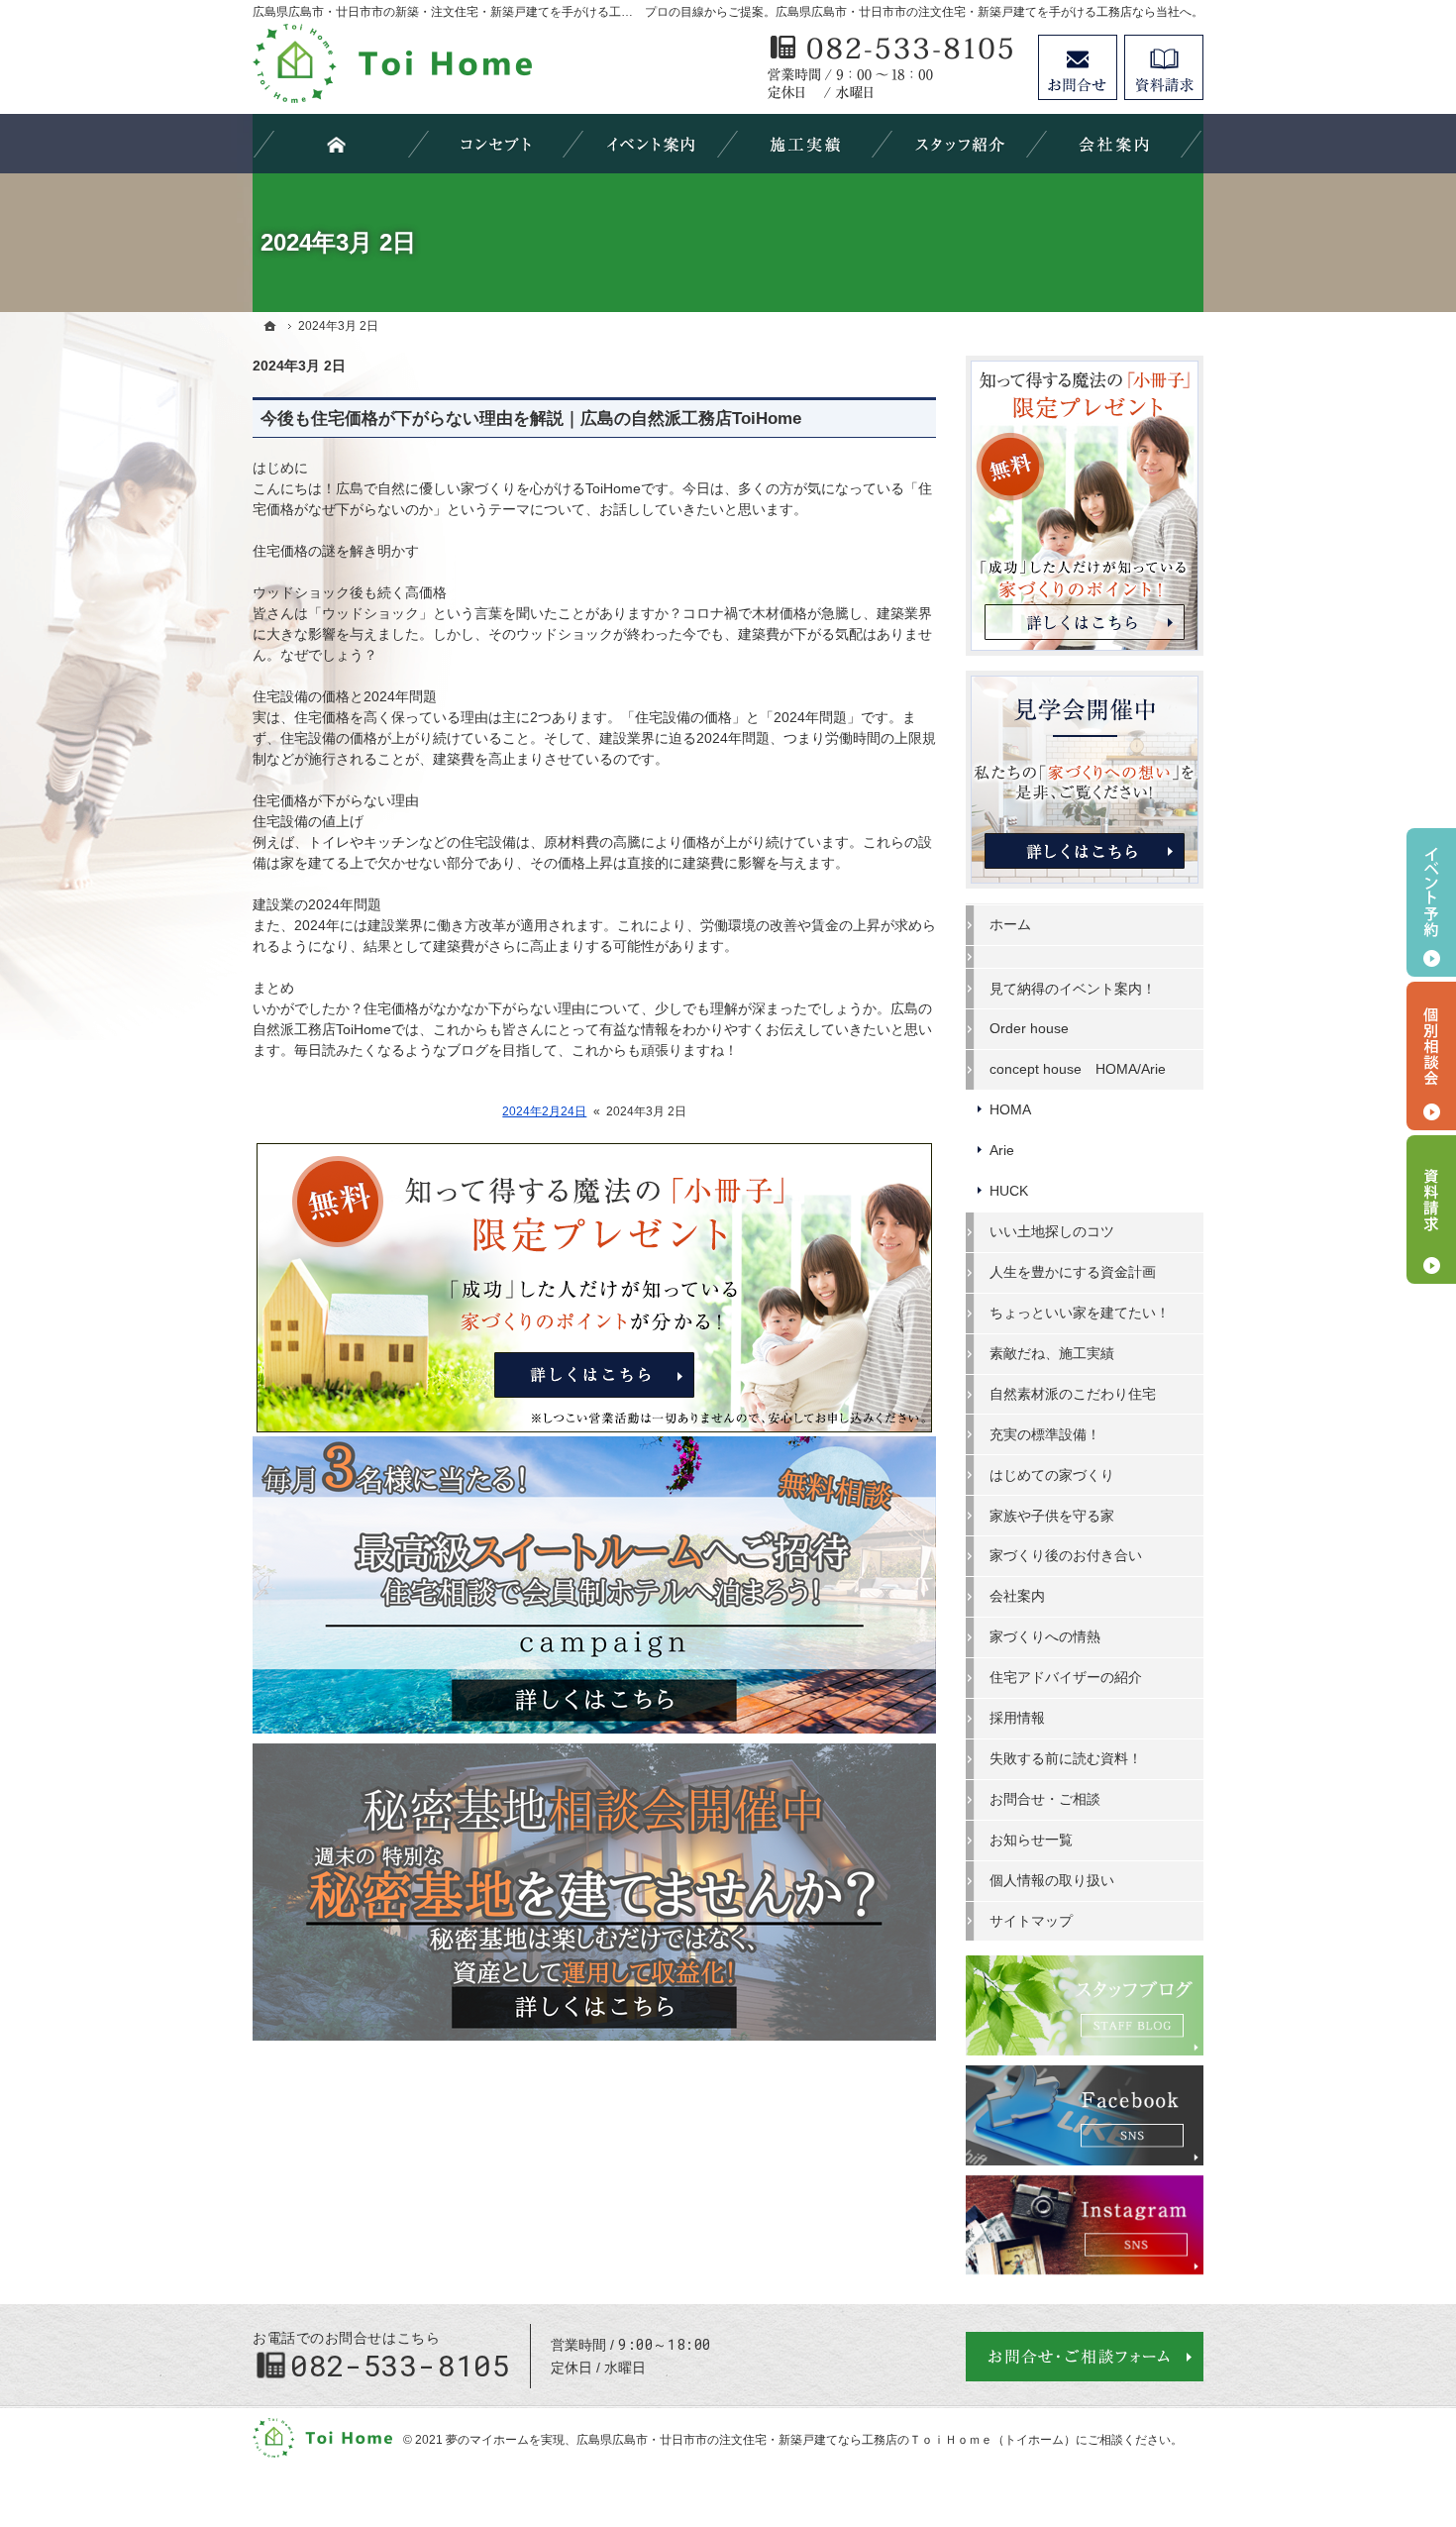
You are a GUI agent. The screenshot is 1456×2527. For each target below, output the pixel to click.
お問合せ (1078, 67)
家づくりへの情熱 (1045, 1636)
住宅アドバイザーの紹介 (1066, 1677)
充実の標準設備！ (1045, 1434)
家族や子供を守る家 (1052, 1516)
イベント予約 (1431, 902)
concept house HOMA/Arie (1078, 1069)
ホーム (1010, 924)
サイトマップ (1031, 1921)
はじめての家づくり (1052, 1475)
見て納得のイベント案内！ (1073, 989)
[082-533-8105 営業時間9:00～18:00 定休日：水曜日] (892, 67)
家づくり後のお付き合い (1066, 1555)
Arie (1002, 1150)
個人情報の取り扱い (1052, 1880)
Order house (1029, 1028)
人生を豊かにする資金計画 (1073, 1272)
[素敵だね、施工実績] (805, 144)
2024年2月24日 (544, 1111)
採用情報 (1017, 1718)
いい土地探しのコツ (1052, 1231)
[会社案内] (1114, 144)
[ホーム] (270, 326)
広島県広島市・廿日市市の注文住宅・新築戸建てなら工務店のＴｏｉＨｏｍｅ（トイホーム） (826, 2440)
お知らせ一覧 (1031, 1840)
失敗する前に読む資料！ (1066, 1758)
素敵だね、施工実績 (1052, 1353)
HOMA (1010, 1109)
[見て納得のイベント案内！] (651, 144)
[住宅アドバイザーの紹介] (960, 144)
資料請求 (1164, 67)
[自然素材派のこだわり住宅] (496, 144)
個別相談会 (1431, 1056)
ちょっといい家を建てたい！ (1080, 1313)
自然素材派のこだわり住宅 (1073, 1394)
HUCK (1009, 1191)
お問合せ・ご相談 (1045, 1799)
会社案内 (1017, 1596)
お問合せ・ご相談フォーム (1085, 2357)
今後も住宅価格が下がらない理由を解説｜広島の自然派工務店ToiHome (531, 419)
